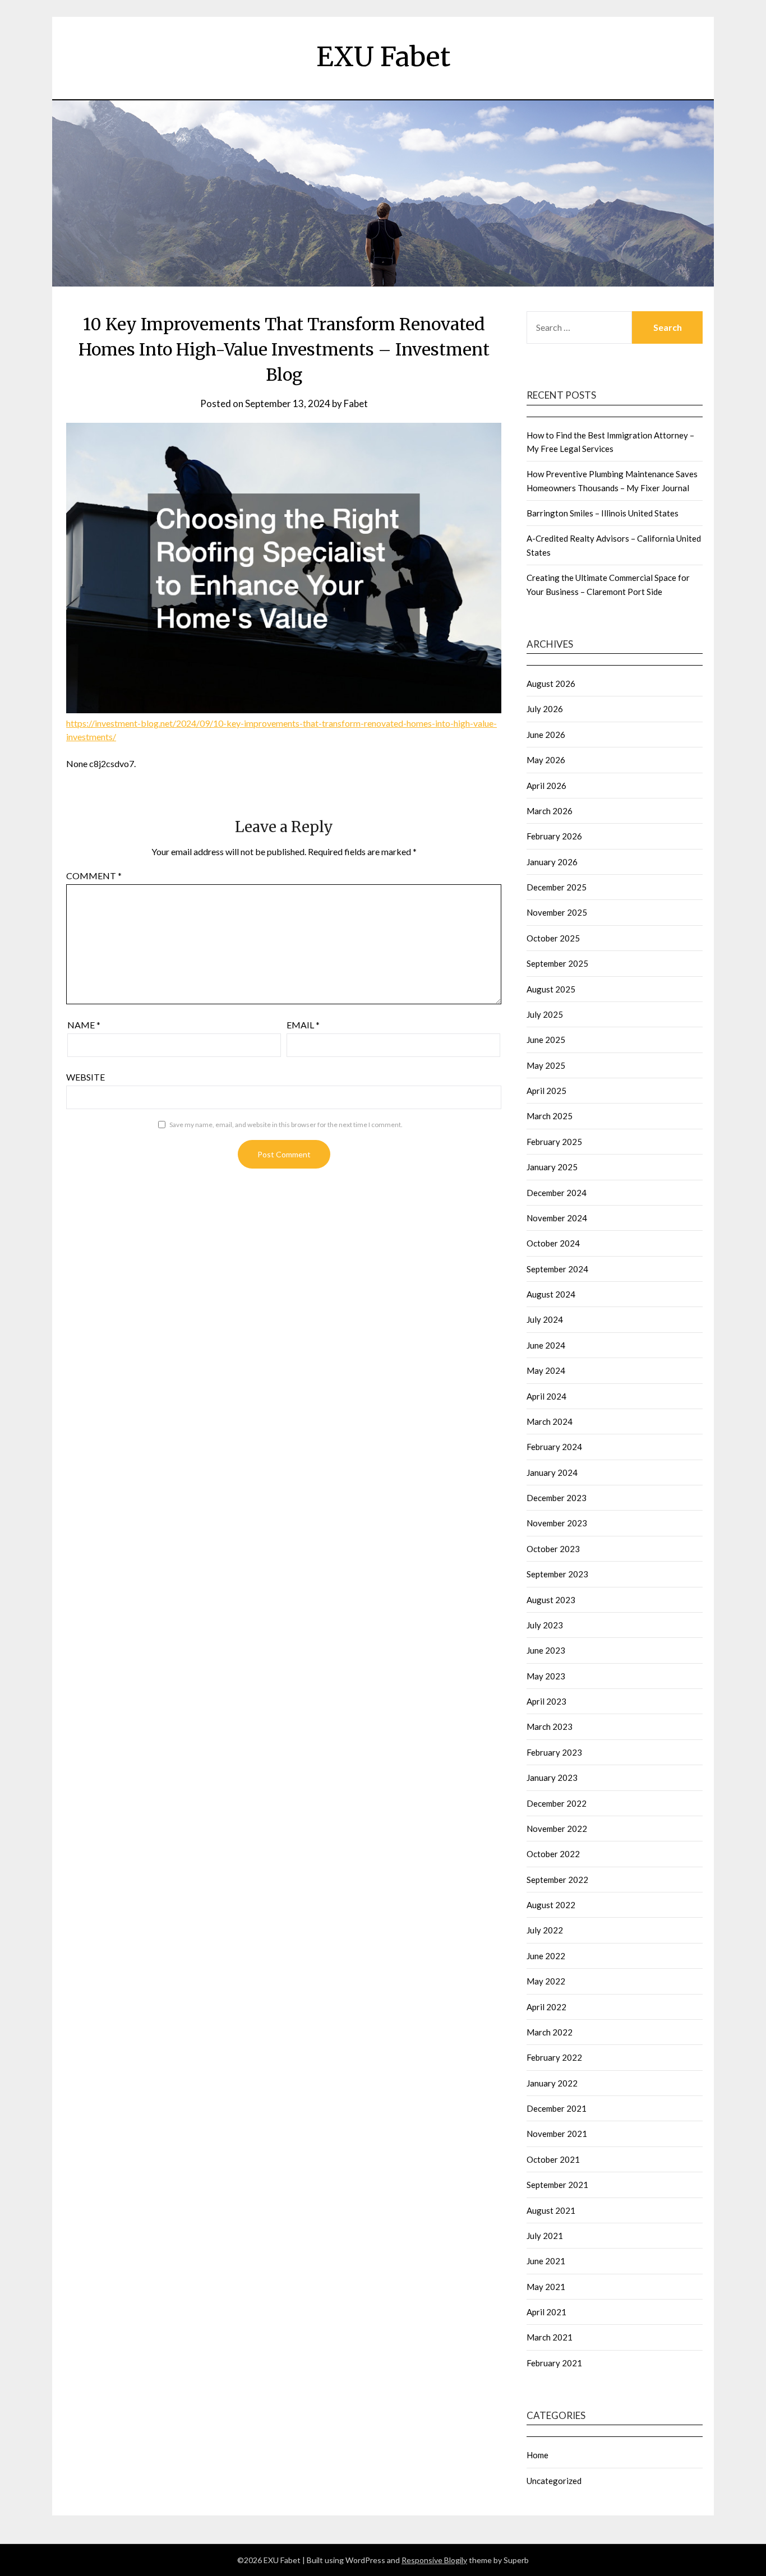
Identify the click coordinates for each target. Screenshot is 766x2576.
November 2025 (557, 912)
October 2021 (553, 2159)
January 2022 (552, 2083)
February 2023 (554, 1752)
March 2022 (550, 2032)
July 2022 (545, 1930)
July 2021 (545, 2236)
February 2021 (554, 2363)
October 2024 (553, 1243)
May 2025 (546, 1065)
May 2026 (546, 760)
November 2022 (557, 1829)
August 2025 (551, 989)
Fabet (356, 403)
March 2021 (550, 2337)
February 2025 (554, 1142)
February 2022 (554, 2057)
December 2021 (557, 2108)
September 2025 (557, 963)
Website (86, 1077)
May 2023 (546, 1676)
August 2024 (551, 1294)
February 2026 (554, 836)
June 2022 (546, 1956)
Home (537, 2455)
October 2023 (553, 1549)
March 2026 (550, 811)
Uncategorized (554, 2481)
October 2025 (553, 938)
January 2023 (552, 1778)
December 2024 (557, 1193)
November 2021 (557, 2134)
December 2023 (557, 1498)
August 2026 (551, 684)
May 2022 (546, 1981)
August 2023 (551, 1600)
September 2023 (557, 1574)
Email (303, 1025)
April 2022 (546, 2007)
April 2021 (546, 2312)
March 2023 (550, 1726)
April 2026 (546, 786)
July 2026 (545, 709)
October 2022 (553, 1854)
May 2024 (546, 1370)
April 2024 (546, 1396)
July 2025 (545, 1014)
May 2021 (546, 2287)
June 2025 (546, 1040)
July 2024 (545, 1319)
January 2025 (552, 1167)
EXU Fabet (383, 57)
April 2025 (546, 1091)
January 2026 (552, 862)
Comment (94, 876)
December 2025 (557, 887)
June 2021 (546, 2261)
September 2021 (557, 2185)
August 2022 (551, 1905)
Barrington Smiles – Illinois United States (603, 513)
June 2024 (546, 1345)
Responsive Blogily (434, 2560)
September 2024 (557, 1269)
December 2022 (557, 1803)
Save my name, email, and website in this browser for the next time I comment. (286, 1125)
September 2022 (557, 1880)
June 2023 (546, 1650)
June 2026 (546, 735)
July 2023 (545, 1625)
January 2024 (552, 1472)
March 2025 (550, 1116)
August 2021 (551, 2210)
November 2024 (557, 1218)
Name (84, 1025)
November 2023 (557, 1523)
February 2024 (554, 1447)
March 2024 (550, 1421)
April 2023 (546, 1701)
